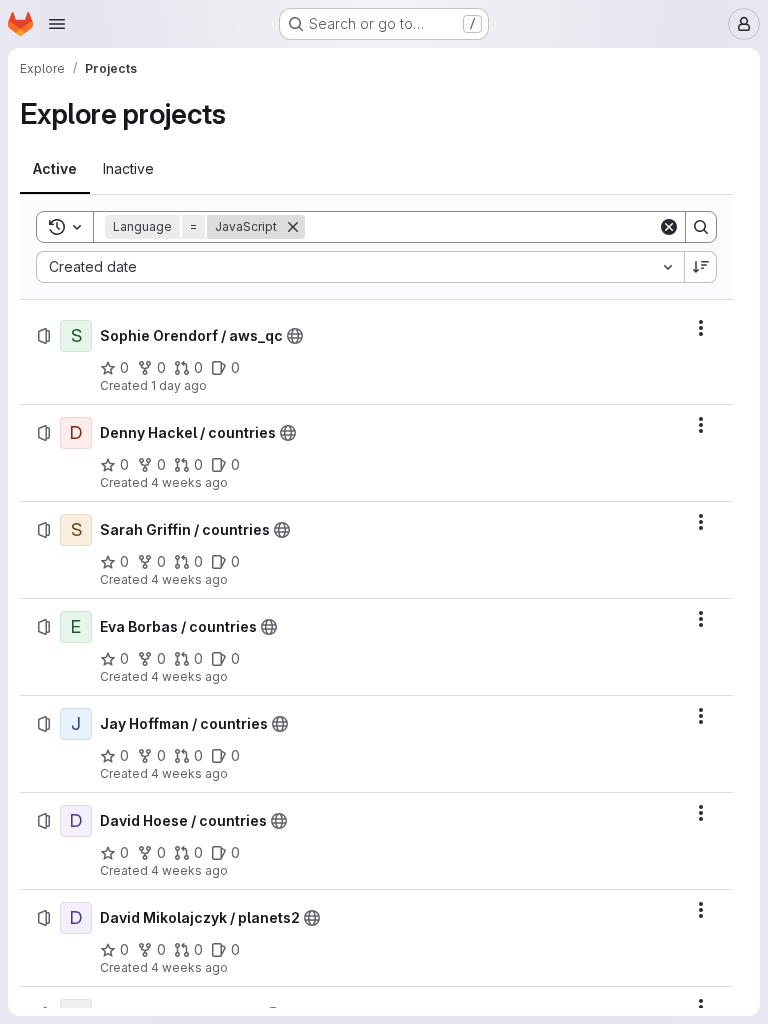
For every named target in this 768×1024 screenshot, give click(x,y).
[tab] (55, 169)
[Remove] (293, 227)
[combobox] (360, 267)
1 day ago (179, 385)
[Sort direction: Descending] (701, 267)
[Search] (701, 227)
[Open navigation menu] (57, 24)
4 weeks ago (189, 482)
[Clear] (669, 227)
